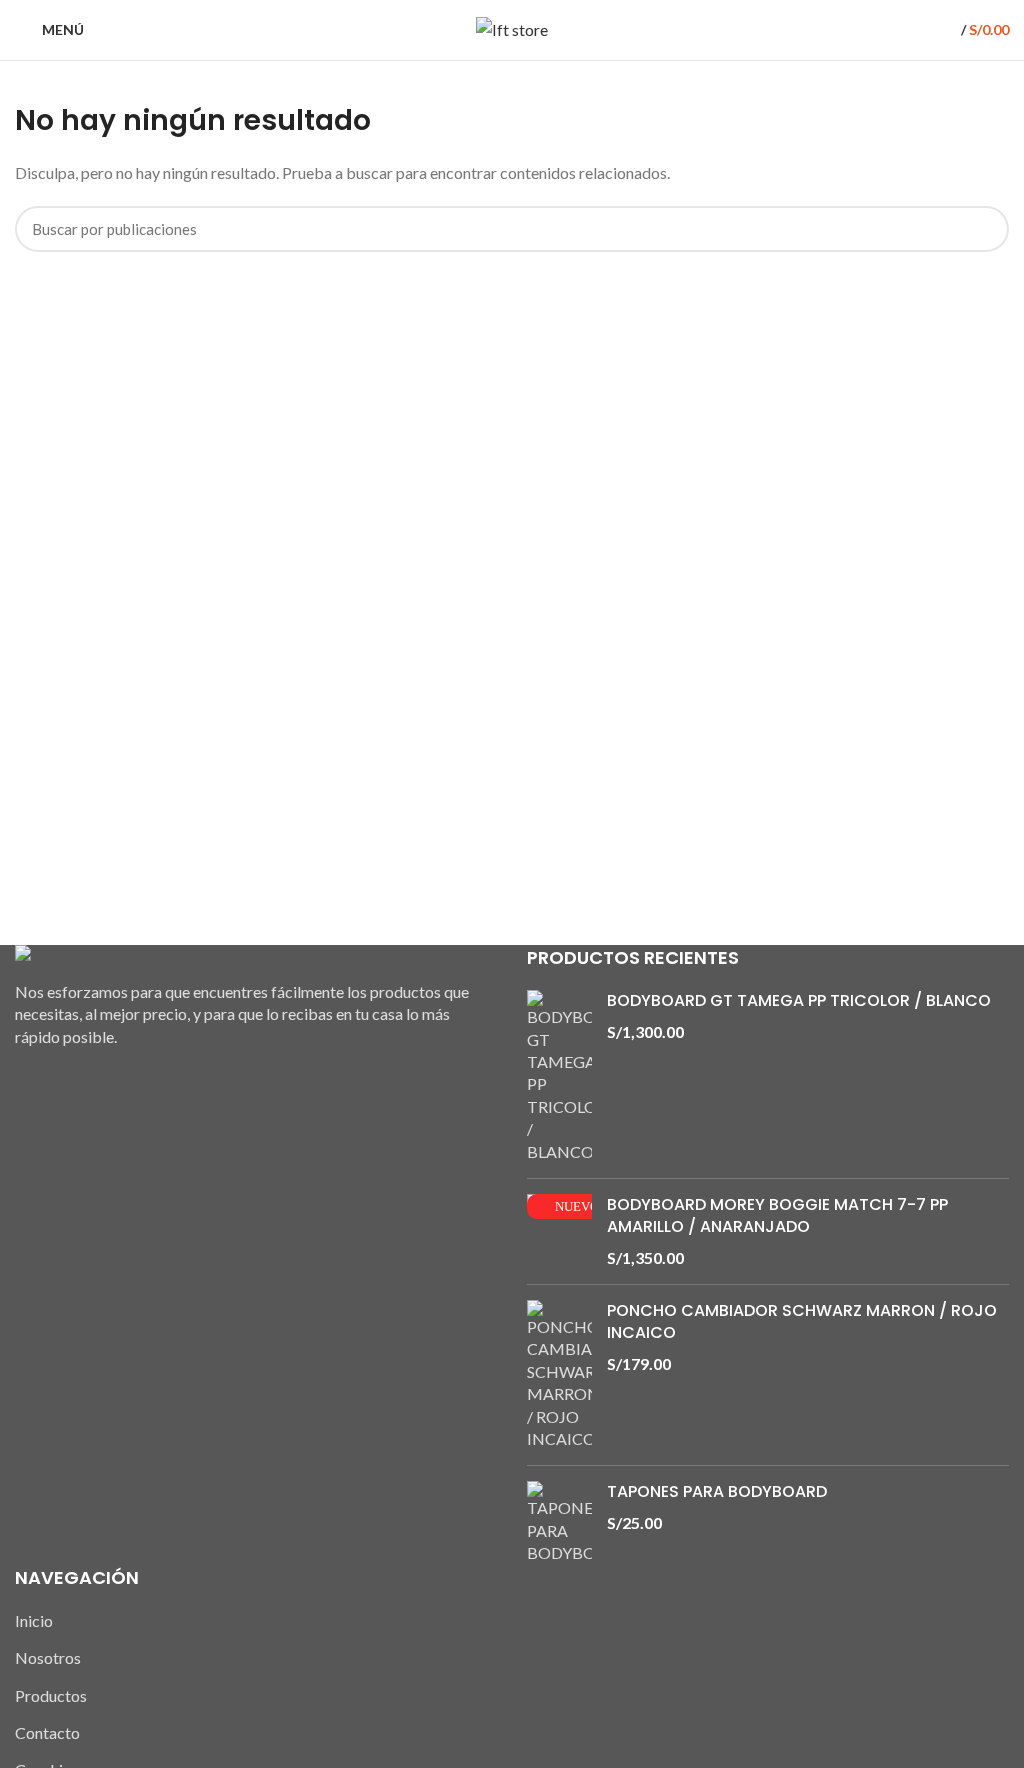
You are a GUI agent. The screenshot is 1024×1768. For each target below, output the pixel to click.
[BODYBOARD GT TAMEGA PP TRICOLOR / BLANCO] (559, 1076)
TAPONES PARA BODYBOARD (717, 1492)
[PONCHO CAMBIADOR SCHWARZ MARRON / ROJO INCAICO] (559, 1375)
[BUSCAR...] (982, 229)
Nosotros (48, 1657)
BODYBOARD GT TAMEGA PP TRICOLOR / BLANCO (799, 1001)
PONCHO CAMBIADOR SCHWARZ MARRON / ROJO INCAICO (802, 1322)
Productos (51, 1695)
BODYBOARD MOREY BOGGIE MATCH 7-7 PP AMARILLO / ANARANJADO (777, 1216)
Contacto (47, 1732)
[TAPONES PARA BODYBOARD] (559, 1522)
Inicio (34, 1620)
